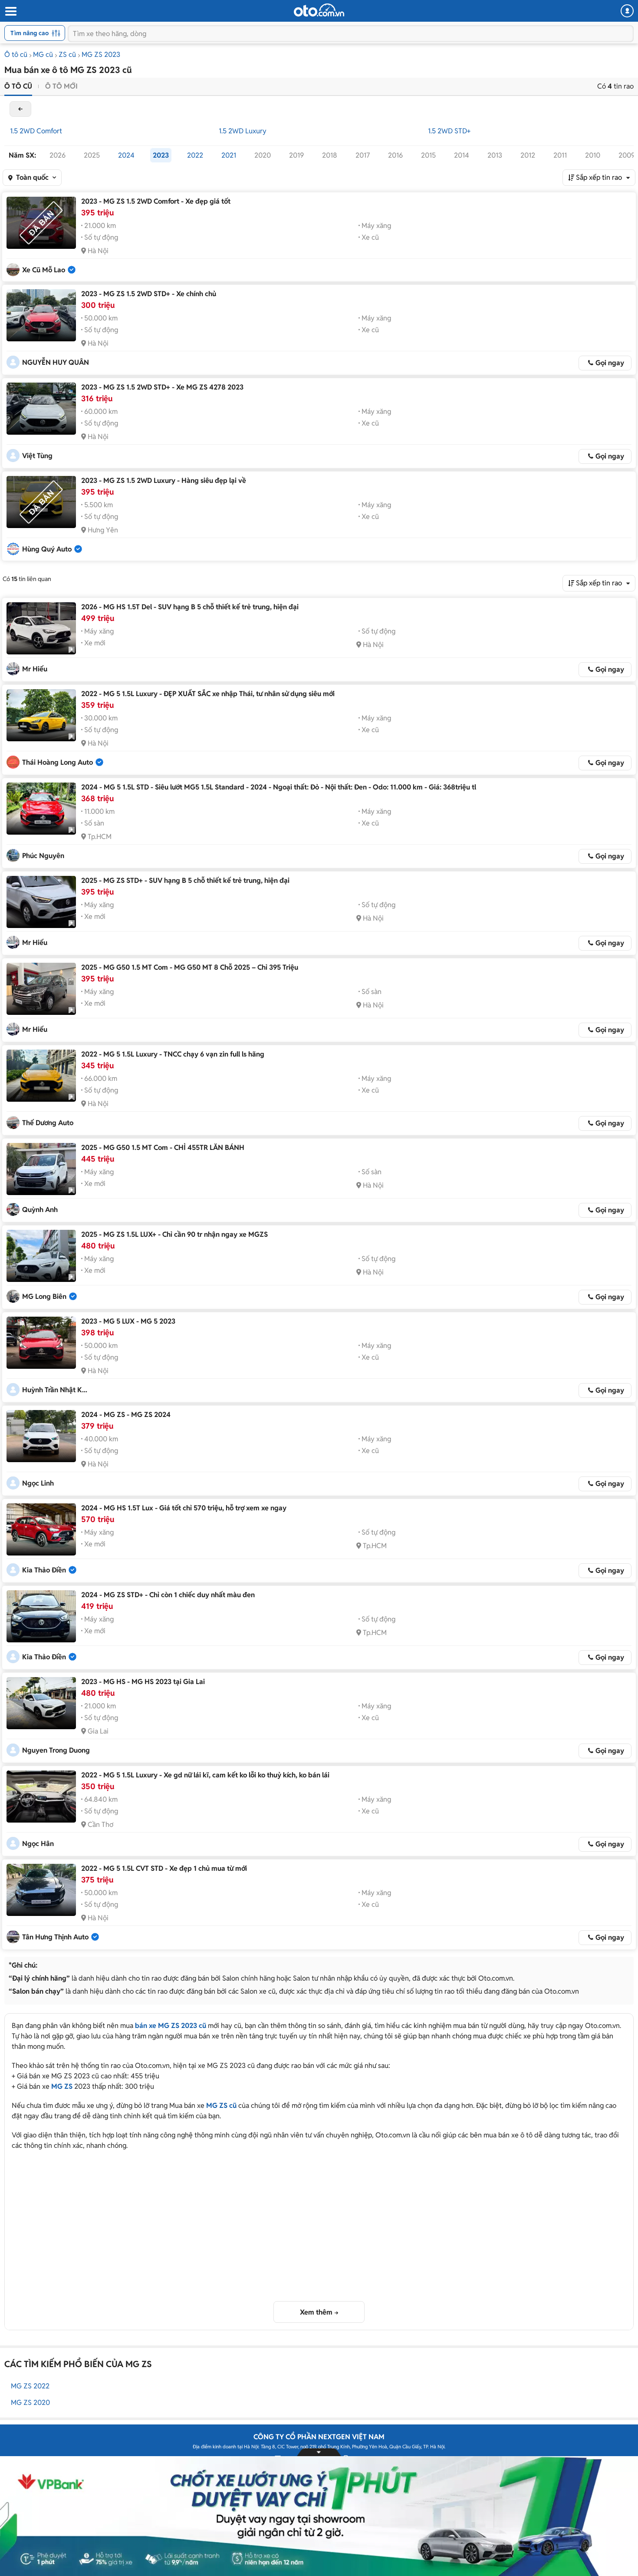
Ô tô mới (61, 86)
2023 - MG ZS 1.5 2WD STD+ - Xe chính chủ (149, 294)
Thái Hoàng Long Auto (58, 762)
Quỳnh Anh (40, 1210)
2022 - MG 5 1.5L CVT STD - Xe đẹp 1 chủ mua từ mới (164, 1868)
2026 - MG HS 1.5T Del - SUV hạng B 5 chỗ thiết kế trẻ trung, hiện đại (190, 607)
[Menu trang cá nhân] (627, 11)
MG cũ (43, 54)
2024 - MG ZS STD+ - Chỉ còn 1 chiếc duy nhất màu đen (168, 1595)
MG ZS (62, 2086)
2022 (195, 155)
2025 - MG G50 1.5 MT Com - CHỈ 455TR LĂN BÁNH (163, 1148)
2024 (126, 155)
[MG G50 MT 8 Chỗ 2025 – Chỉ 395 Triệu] (41, 989)
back (20, 109)
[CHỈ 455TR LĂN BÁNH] (41, 1169)
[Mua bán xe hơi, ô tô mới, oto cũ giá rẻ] (319, 10)
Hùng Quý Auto (47, 549)
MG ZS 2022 (30, 2386)
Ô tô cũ (16, 54)
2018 (330, 155)
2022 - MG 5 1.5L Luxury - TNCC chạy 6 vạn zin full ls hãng (173, 1054)
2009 (627, 155)
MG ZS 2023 (101, 54)
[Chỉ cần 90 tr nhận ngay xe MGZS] (41, 1256)
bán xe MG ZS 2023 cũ (171, 2026)
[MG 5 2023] (41, 1343)
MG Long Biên (44, 1296)
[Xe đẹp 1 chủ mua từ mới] (41, 1890)
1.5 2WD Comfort (36, 131)
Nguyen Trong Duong (56, 1750)
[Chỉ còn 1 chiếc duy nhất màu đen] (41, 1616)
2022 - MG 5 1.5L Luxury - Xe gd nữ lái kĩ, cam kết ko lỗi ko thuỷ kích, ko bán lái (205, 1775)
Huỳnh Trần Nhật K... (55, 1390)
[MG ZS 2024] (41, 1436)
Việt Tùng (37, 456)
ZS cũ (67, 54)
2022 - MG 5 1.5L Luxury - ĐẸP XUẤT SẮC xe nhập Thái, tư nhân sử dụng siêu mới (208, 694)
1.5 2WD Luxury (243, 131)
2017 (363, 155)
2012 (528, 155)
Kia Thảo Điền (44, 1570)
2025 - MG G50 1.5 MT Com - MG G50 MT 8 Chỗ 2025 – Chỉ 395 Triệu (190, 967)
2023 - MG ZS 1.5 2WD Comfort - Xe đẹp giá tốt (156, 201)
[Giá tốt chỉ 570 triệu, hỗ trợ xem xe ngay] (41, 1529)
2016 (395, 155)
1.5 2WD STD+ (449, 131)
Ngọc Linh (38, 1483)
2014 (462, 155)
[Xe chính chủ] (41, 315)
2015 (428, 155)
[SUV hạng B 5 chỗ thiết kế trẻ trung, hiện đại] (41, 628)
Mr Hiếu (35, 669)
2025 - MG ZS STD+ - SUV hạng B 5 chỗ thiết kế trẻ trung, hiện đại (185, 880)
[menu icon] (10, 12)
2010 (593, 155)
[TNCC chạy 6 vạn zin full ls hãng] (41, 1076)
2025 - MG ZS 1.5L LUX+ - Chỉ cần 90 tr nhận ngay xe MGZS (174, 1234)
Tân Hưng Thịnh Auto (55, 1937)
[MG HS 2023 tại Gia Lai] (41, 1703)
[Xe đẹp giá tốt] (41, 223)
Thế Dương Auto (48, 1123)
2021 (229, 155)
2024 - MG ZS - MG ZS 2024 (126, 1415)
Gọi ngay (610, 363)
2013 (495, 155)
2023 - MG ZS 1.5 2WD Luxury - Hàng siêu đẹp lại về (164, 481)
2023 (161, 155)
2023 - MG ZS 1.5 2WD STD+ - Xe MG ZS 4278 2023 (162, 387)
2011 (560, 155)
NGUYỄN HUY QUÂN (56, 362)
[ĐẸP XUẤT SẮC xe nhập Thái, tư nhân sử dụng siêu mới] (41, 715)
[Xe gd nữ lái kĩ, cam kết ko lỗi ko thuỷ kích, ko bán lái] (41, 1797)
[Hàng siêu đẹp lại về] (41, 502)
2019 (296, 155)
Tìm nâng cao (30, 33)
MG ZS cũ (221, 2105)
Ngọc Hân (38, 1844)
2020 (263, 155)
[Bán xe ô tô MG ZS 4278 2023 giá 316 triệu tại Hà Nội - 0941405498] (41, 409)
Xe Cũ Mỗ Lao (44, 270)
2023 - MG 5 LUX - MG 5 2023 (128, 1321)
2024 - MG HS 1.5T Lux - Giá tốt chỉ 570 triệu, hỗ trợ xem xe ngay (184, 1508)
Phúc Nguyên (43, 856)
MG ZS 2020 (30, 2403)
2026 (58, 155)
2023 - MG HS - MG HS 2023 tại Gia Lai (143, 1682)
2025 (92, 155)
